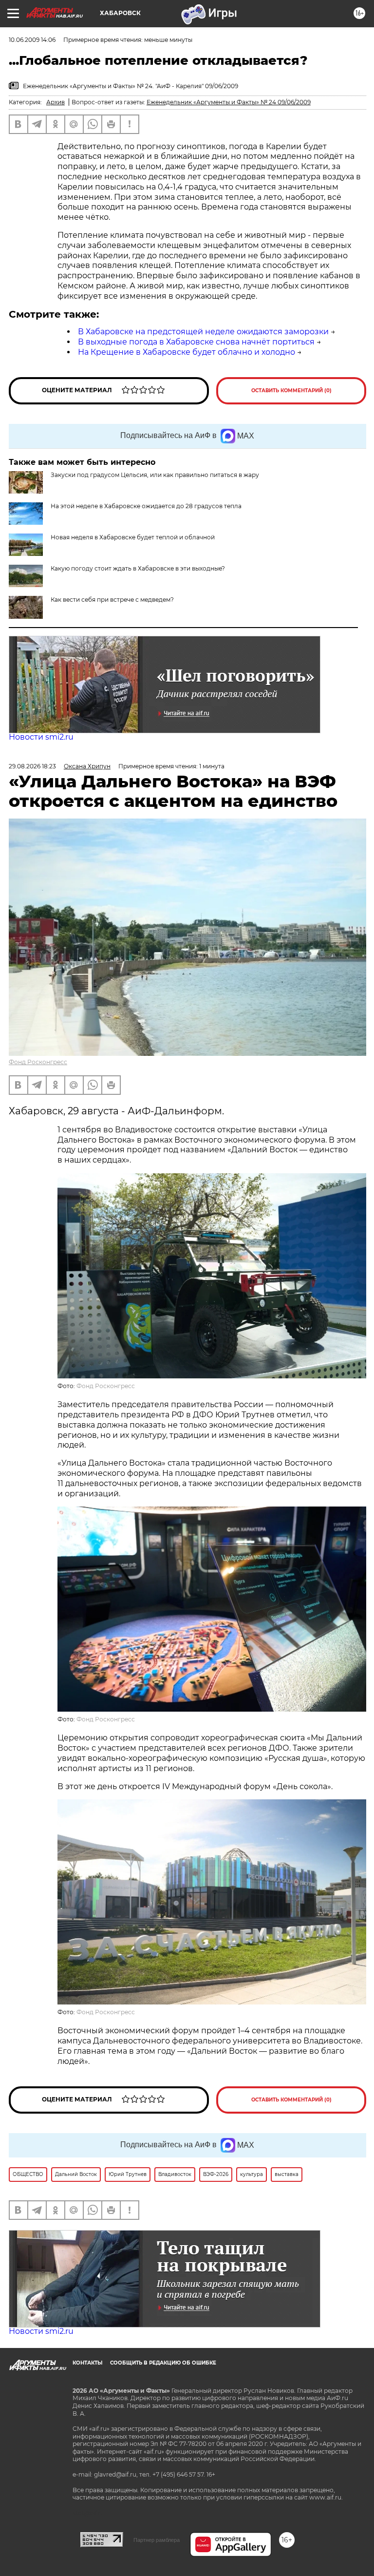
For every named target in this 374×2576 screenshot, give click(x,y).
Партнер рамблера (157, 2540)
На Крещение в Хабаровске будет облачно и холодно (187, 352)
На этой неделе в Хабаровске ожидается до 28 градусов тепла (146, 506)
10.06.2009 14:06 (32, 40)
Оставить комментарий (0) (291, 391)
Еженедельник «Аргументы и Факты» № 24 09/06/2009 (229, 102)
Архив (56, 102)
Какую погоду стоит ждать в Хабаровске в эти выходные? (138, 568)
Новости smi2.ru (41, 737)
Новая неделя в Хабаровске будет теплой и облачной (133, 537)
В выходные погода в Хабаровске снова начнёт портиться (196, 342)
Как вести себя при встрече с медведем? (112, 600)
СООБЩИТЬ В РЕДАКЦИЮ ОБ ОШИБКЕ (163, 2363)
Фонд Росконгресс (38, 1062)
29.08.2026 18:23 (32, 766)
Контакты (87, 2363)
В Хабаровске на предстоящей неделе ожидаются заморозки (203, 332)
